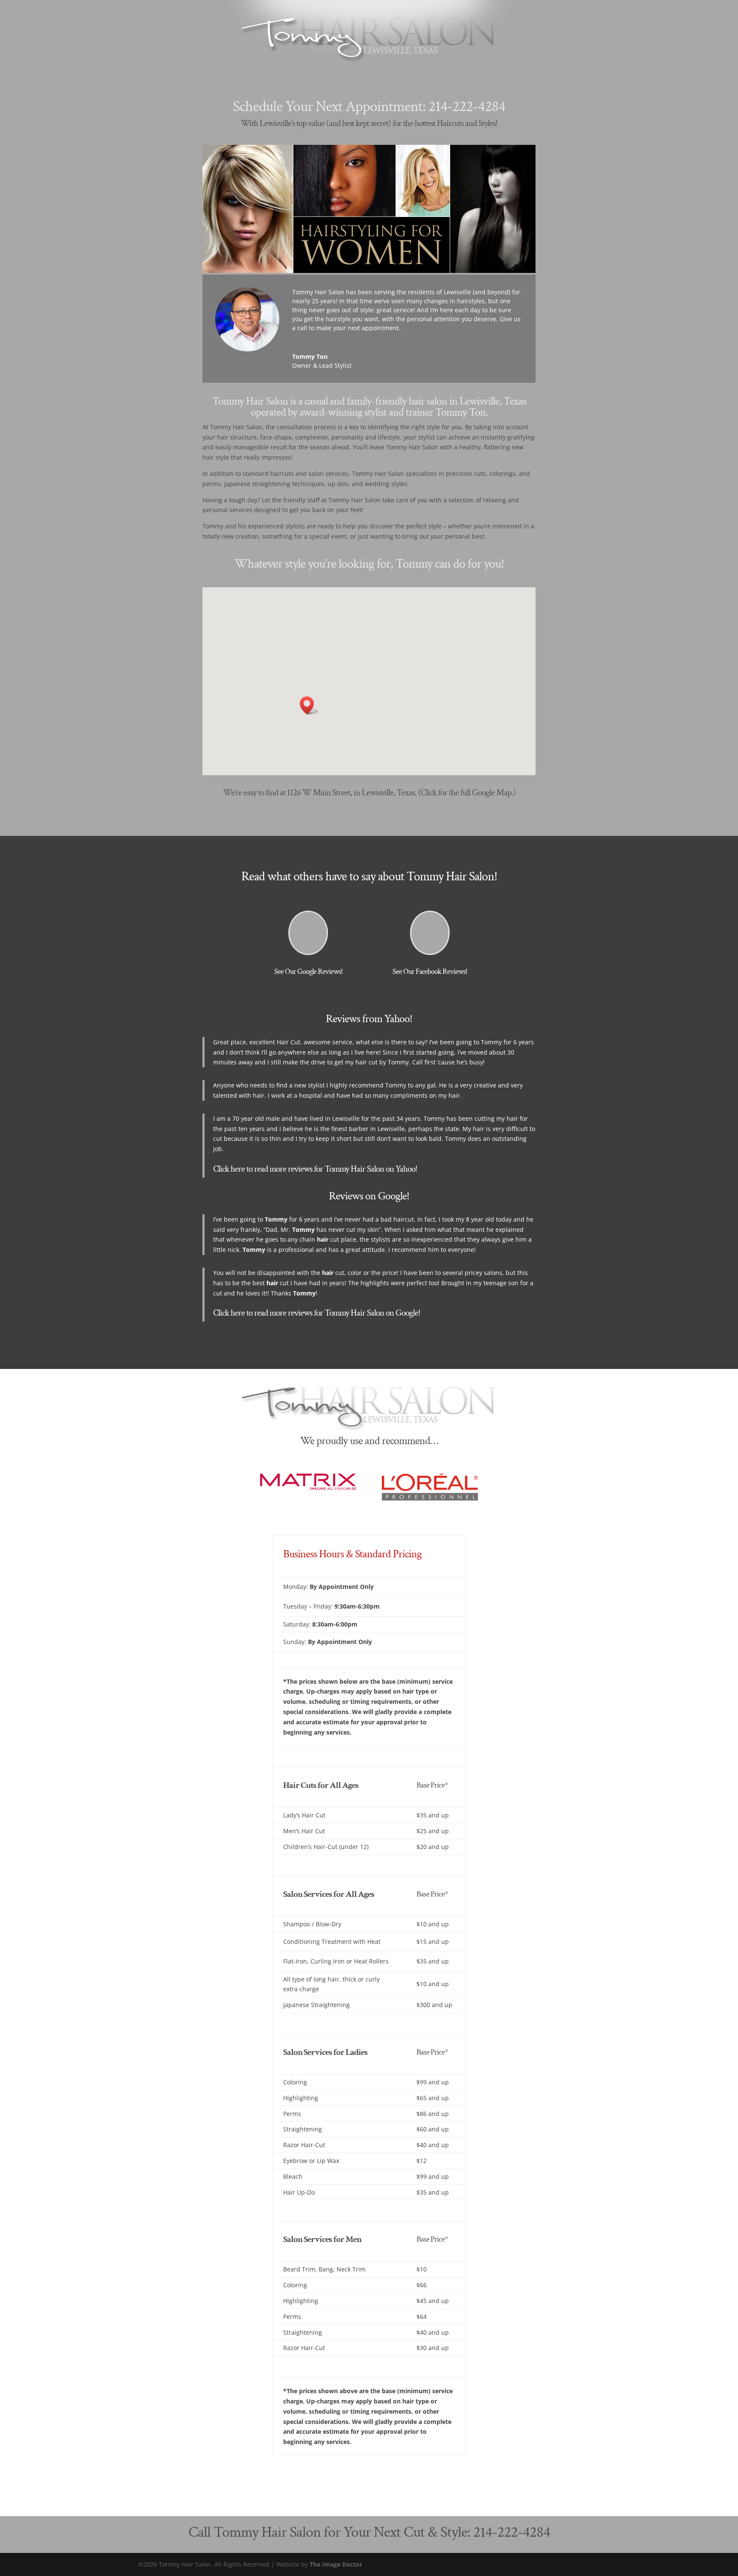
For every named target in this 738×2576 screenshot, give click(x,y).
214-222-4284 (467, 107)
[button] (310, 705)
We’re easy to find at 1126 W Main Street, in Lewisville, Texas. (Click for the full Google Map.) (369, 793)
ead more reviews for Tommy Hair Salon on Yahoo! (337, 1169)
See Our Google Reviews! (308, 971)
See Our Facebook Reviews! (430, 971)
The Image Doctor (336, 2564)
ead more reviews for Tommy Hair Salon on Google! (339, 1313)
